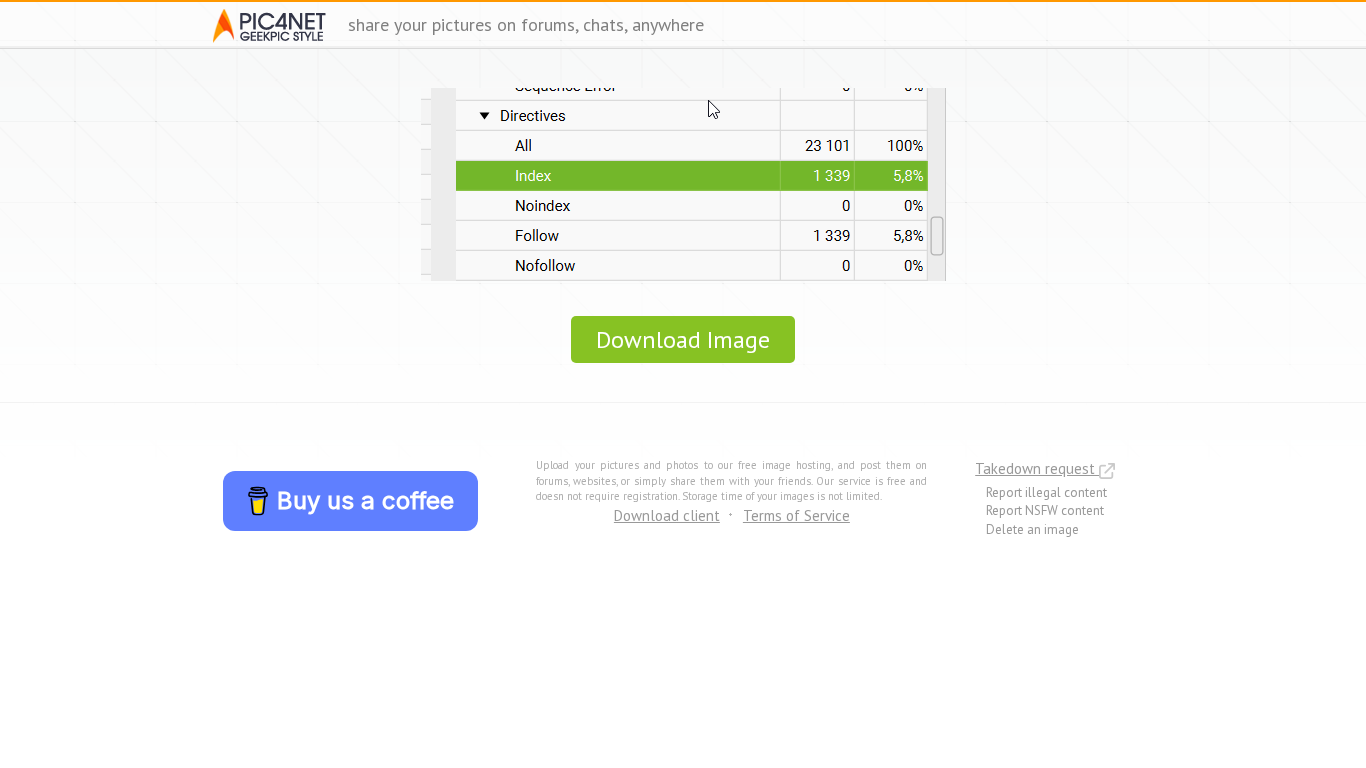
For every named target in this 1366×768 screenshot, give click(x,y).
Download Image (683, 339)
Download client (667, 515)
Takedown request (1037, 468)
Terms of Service (796, 515)
